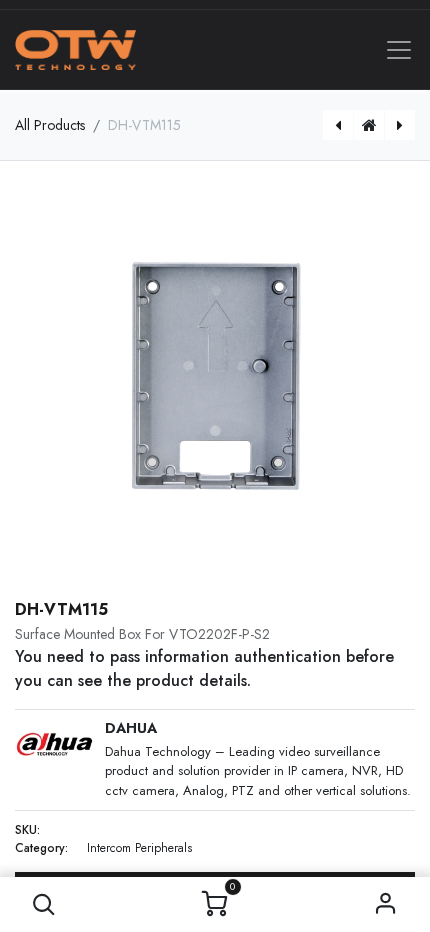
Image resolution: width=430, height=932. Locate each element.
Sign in (386, 904)
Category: (41, 848)
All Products (50, 125)
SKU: (27, 830)
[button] (44, 904)
